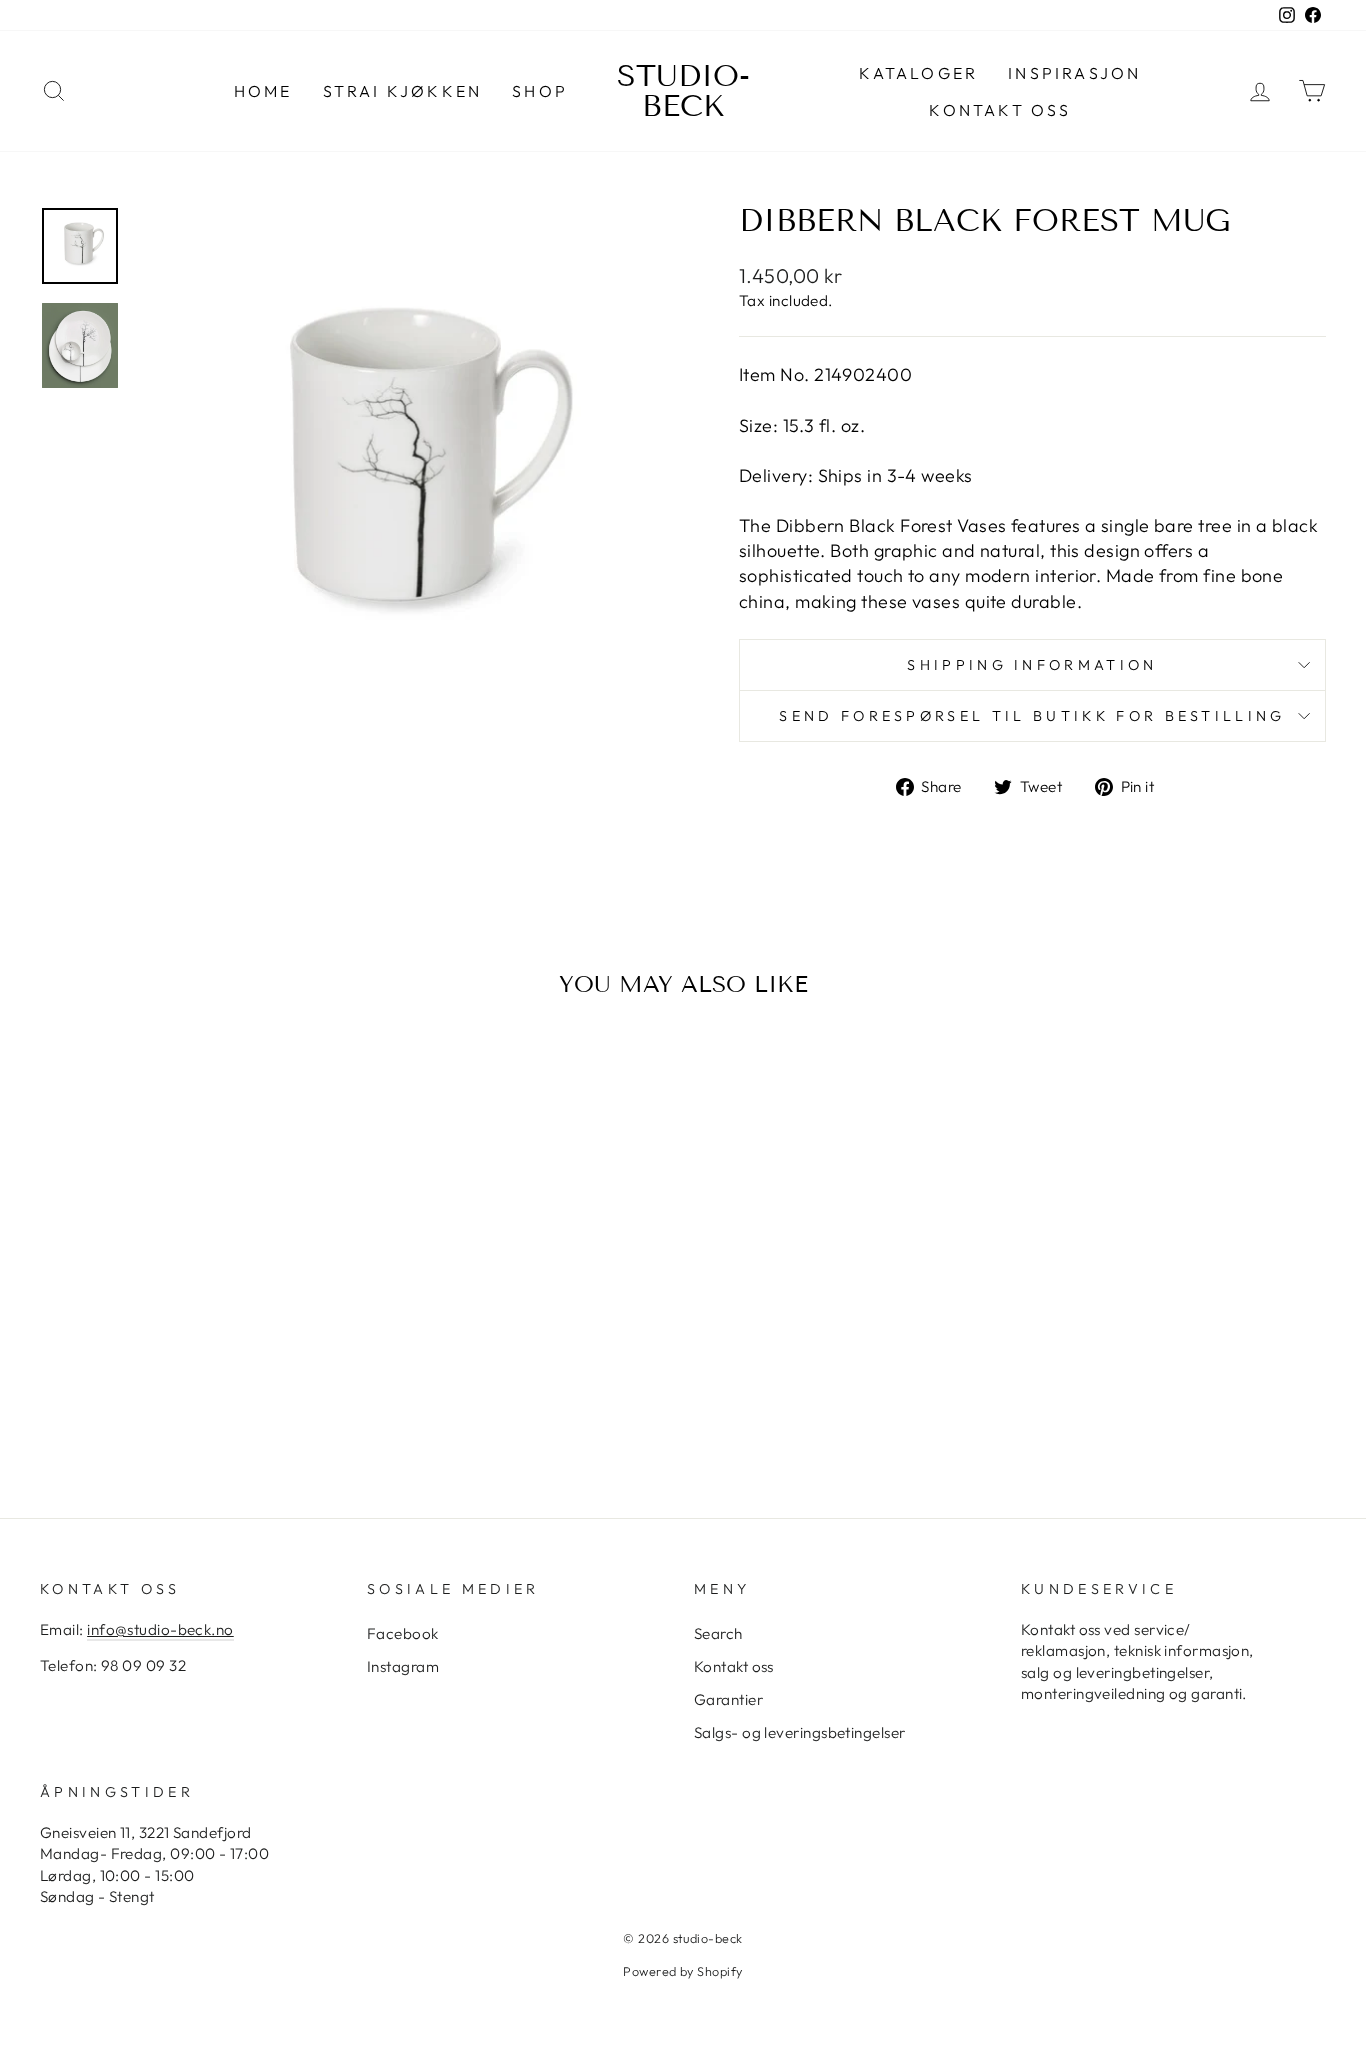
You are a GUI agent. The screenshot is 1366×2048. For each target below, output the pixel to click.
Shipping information (1032, 665)
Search (718, 1633)
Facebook (403, 1633)
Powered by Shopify (682, 1971)
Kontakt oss (1000, 110)
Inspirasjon (1074, 73)
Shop (540, 91)
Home (263, 91)
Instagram (403, 1666)
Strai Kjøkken (403, 91)
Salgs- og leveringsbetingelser (800, 1732)
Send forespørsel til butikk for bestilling (1032, 716)
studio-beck (683, 91)
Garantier (728, 1699)
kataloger (918, 73)
